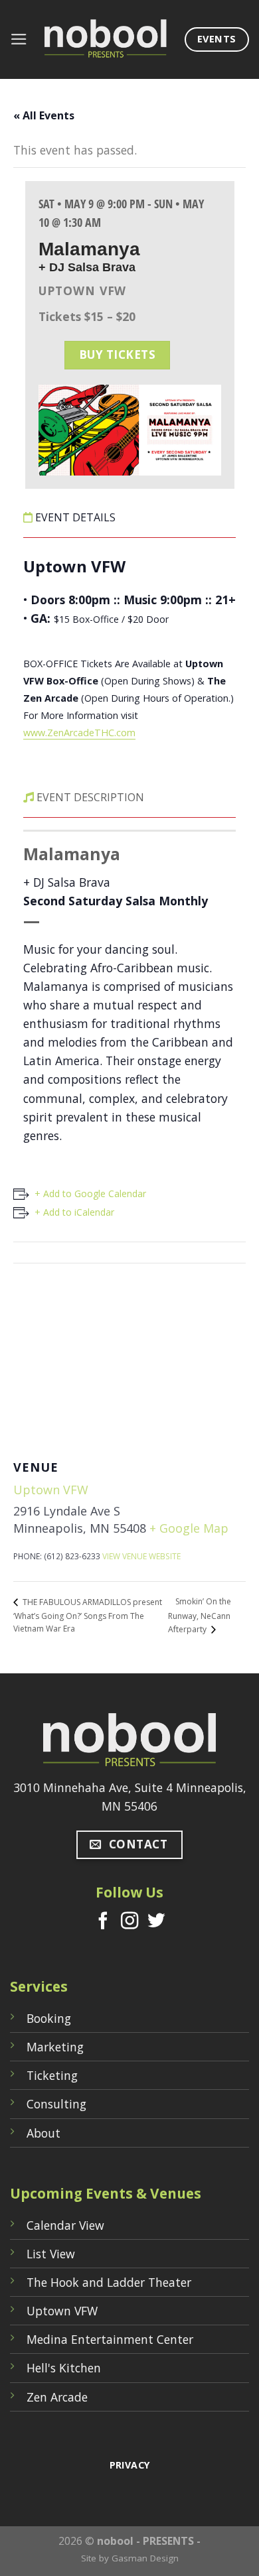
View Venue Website (141, 1556)
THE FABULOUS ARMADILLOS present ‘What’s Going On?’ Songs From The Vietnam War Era (88, 1616)
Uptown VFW (51, 1490)
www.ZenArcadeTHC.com (79, 733)
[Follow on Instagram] (129, 1922)
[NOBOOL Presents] (106, 39)
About (43, 2133)
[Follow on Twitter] (155, 1922)
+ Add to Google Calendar (90, 1193)
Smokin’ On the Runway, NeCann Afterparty (200, 1615)
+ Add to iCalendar (74, 1212)
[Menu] (19, 39)
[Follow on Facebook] (103, 1922)
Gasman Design (145, 2558)
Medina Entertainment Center (110, 2339)
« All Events (44, 115)
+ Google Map (189, 1528)
